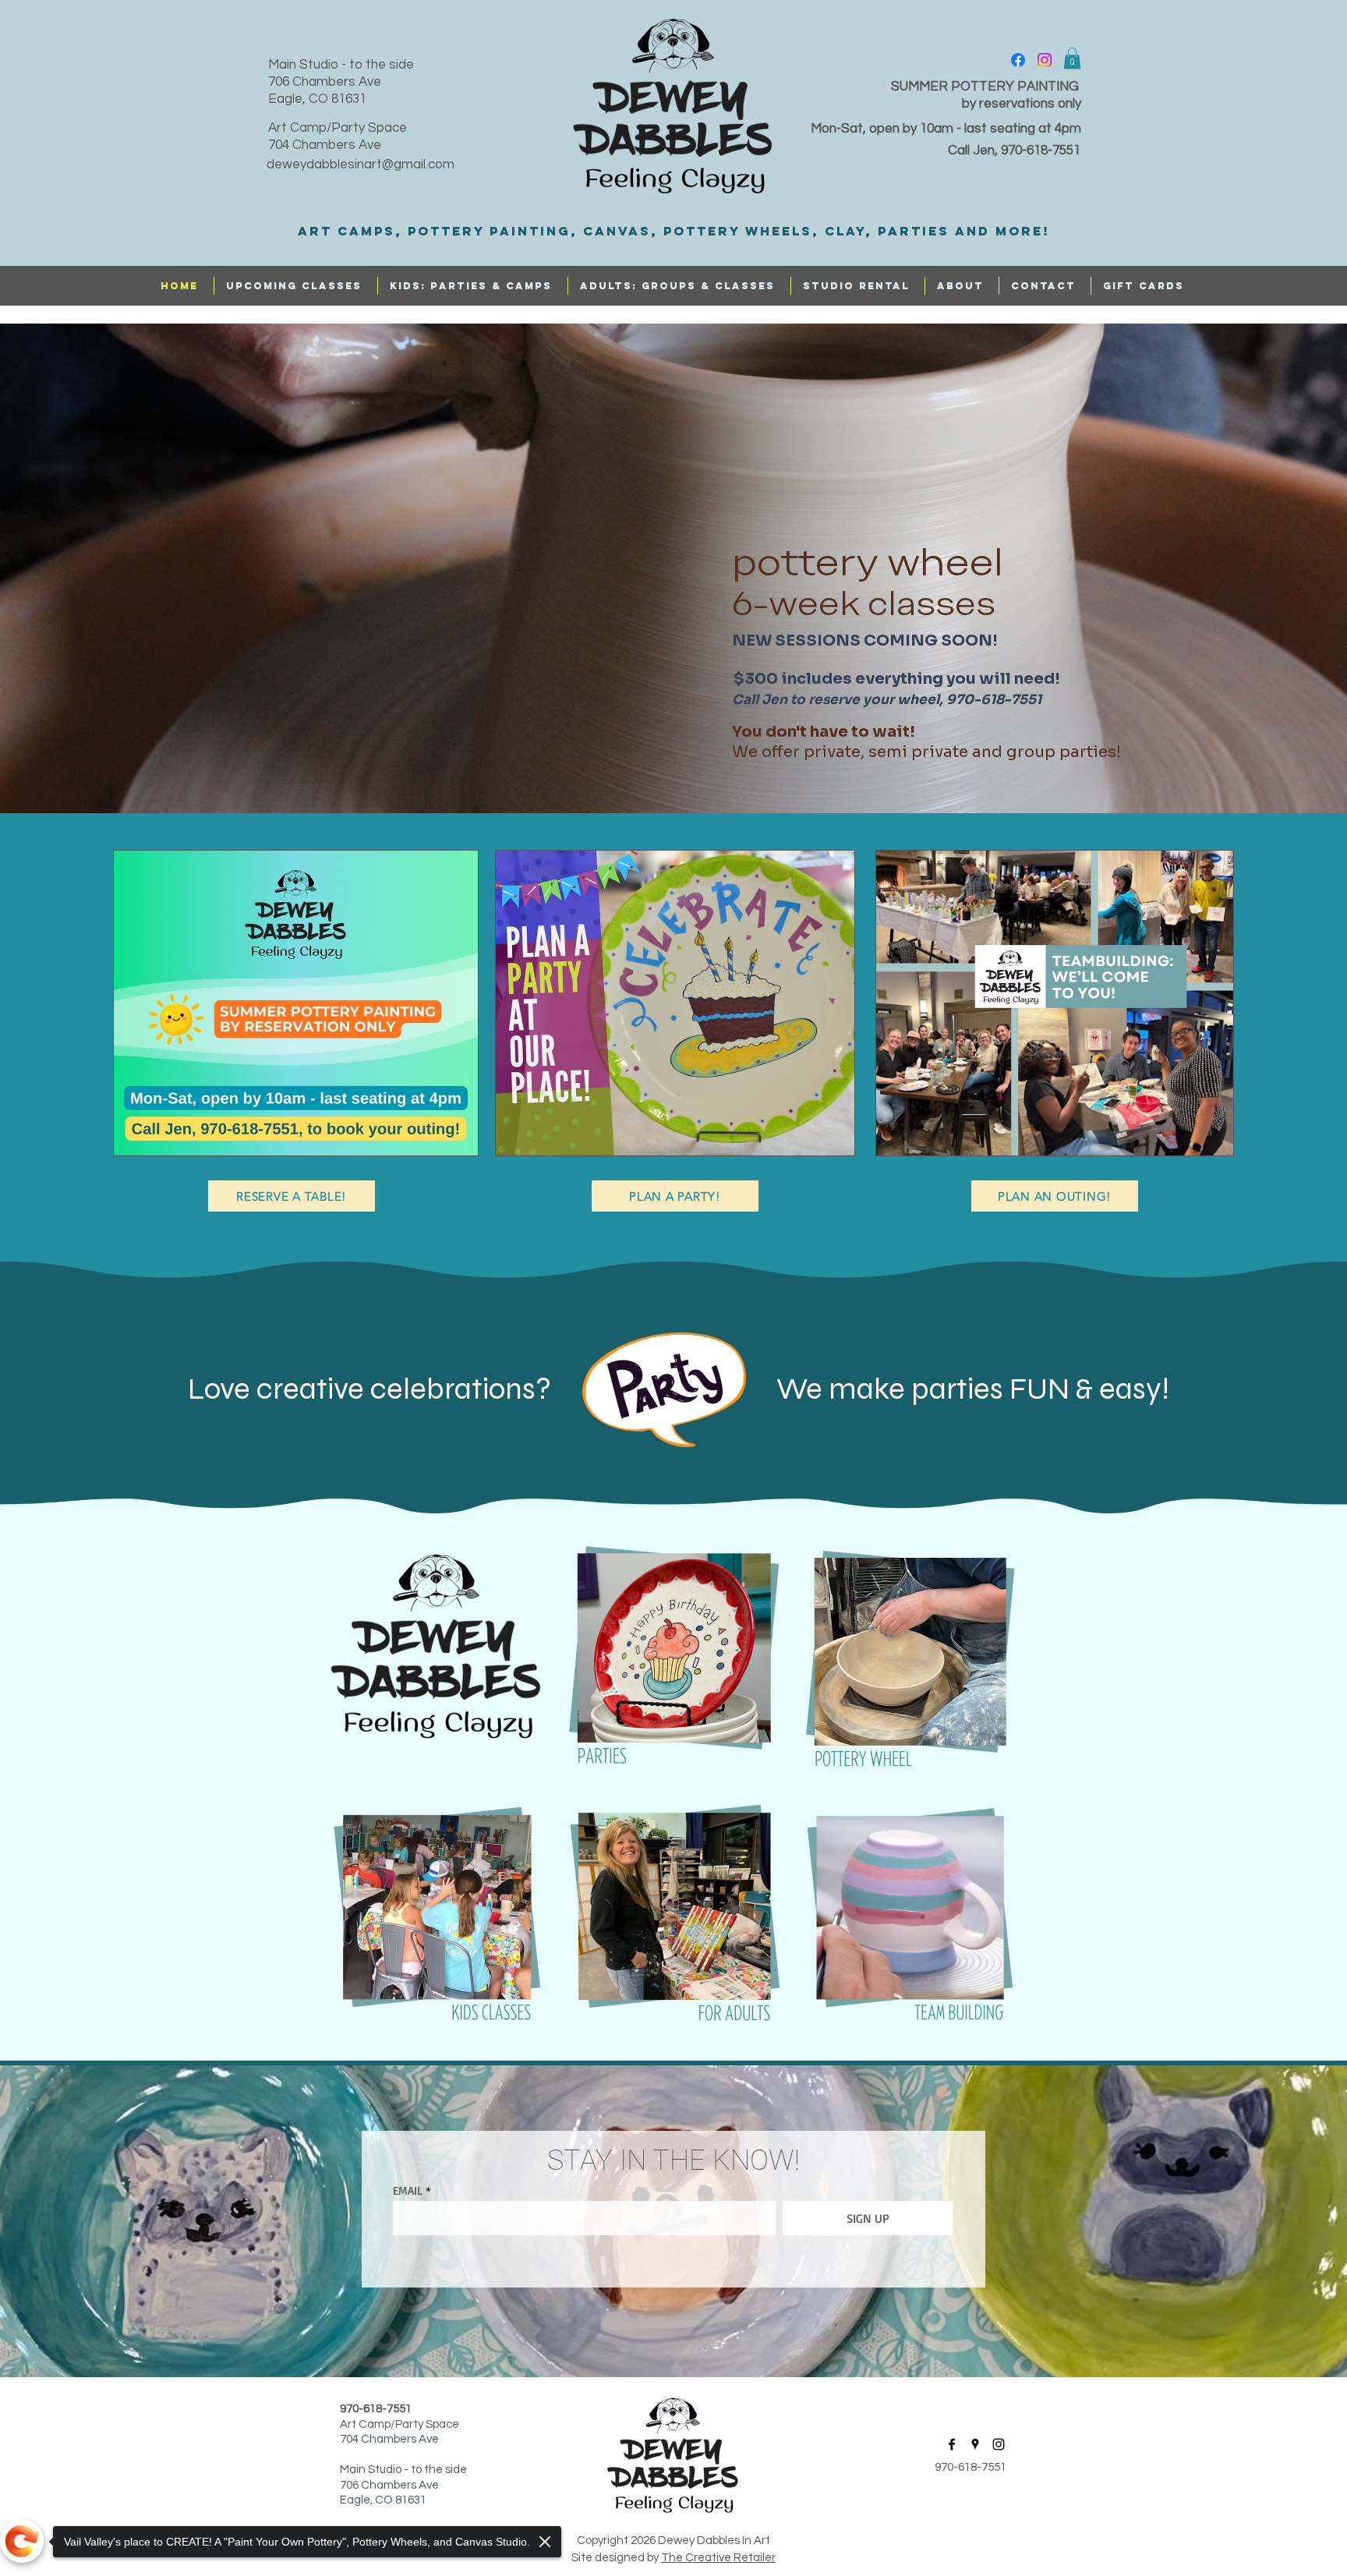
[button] (1072, 58)
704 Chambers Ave (325, 145)
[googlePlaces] (975, 2444)
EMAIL (408, 2190)
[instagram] (1045, 60)
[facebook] (1018, 60)
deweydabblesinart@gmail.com (361, 165)
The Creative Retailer (718, 2558)
